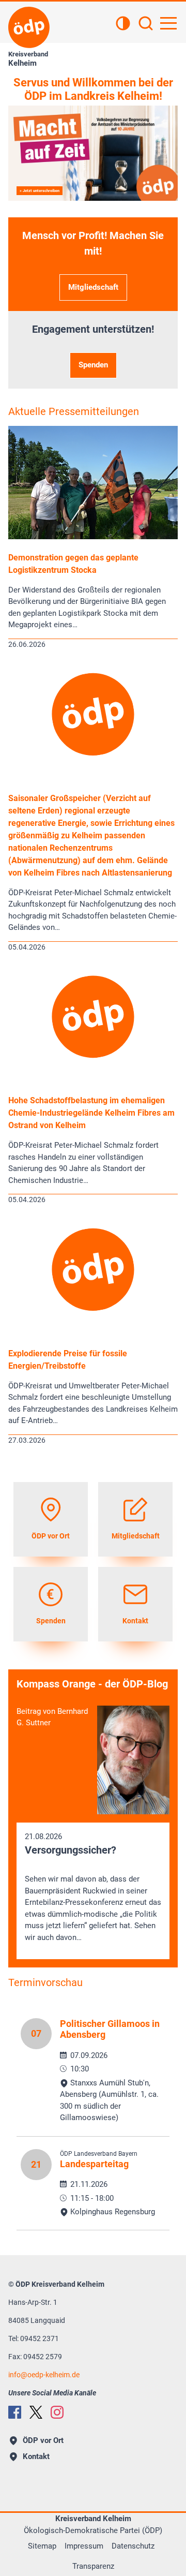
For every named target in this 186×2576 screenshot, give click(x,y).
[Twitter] (36, 2412)
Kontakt (36, 2456)
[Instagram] (57, 2412)
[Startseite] (29, 27)
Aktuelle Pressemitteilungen (74, 411)
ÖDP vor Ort (43, 2440)
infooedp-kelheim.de (44, 2375)
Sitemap (42, 2546)
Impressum (84, 2546)
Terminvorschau (45, 1982)
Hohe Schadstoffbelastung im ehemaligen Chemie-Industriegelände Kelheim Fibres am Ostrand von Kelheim (91, 1113)
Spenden (93, 365)
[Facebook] (15, 2412)
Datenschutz (133, 2546)
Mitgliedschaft (93, 287)
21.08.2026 (93, 1887)
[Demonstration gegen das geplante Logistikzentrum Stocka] (93, 537)
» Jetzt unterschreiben (40, 191)
